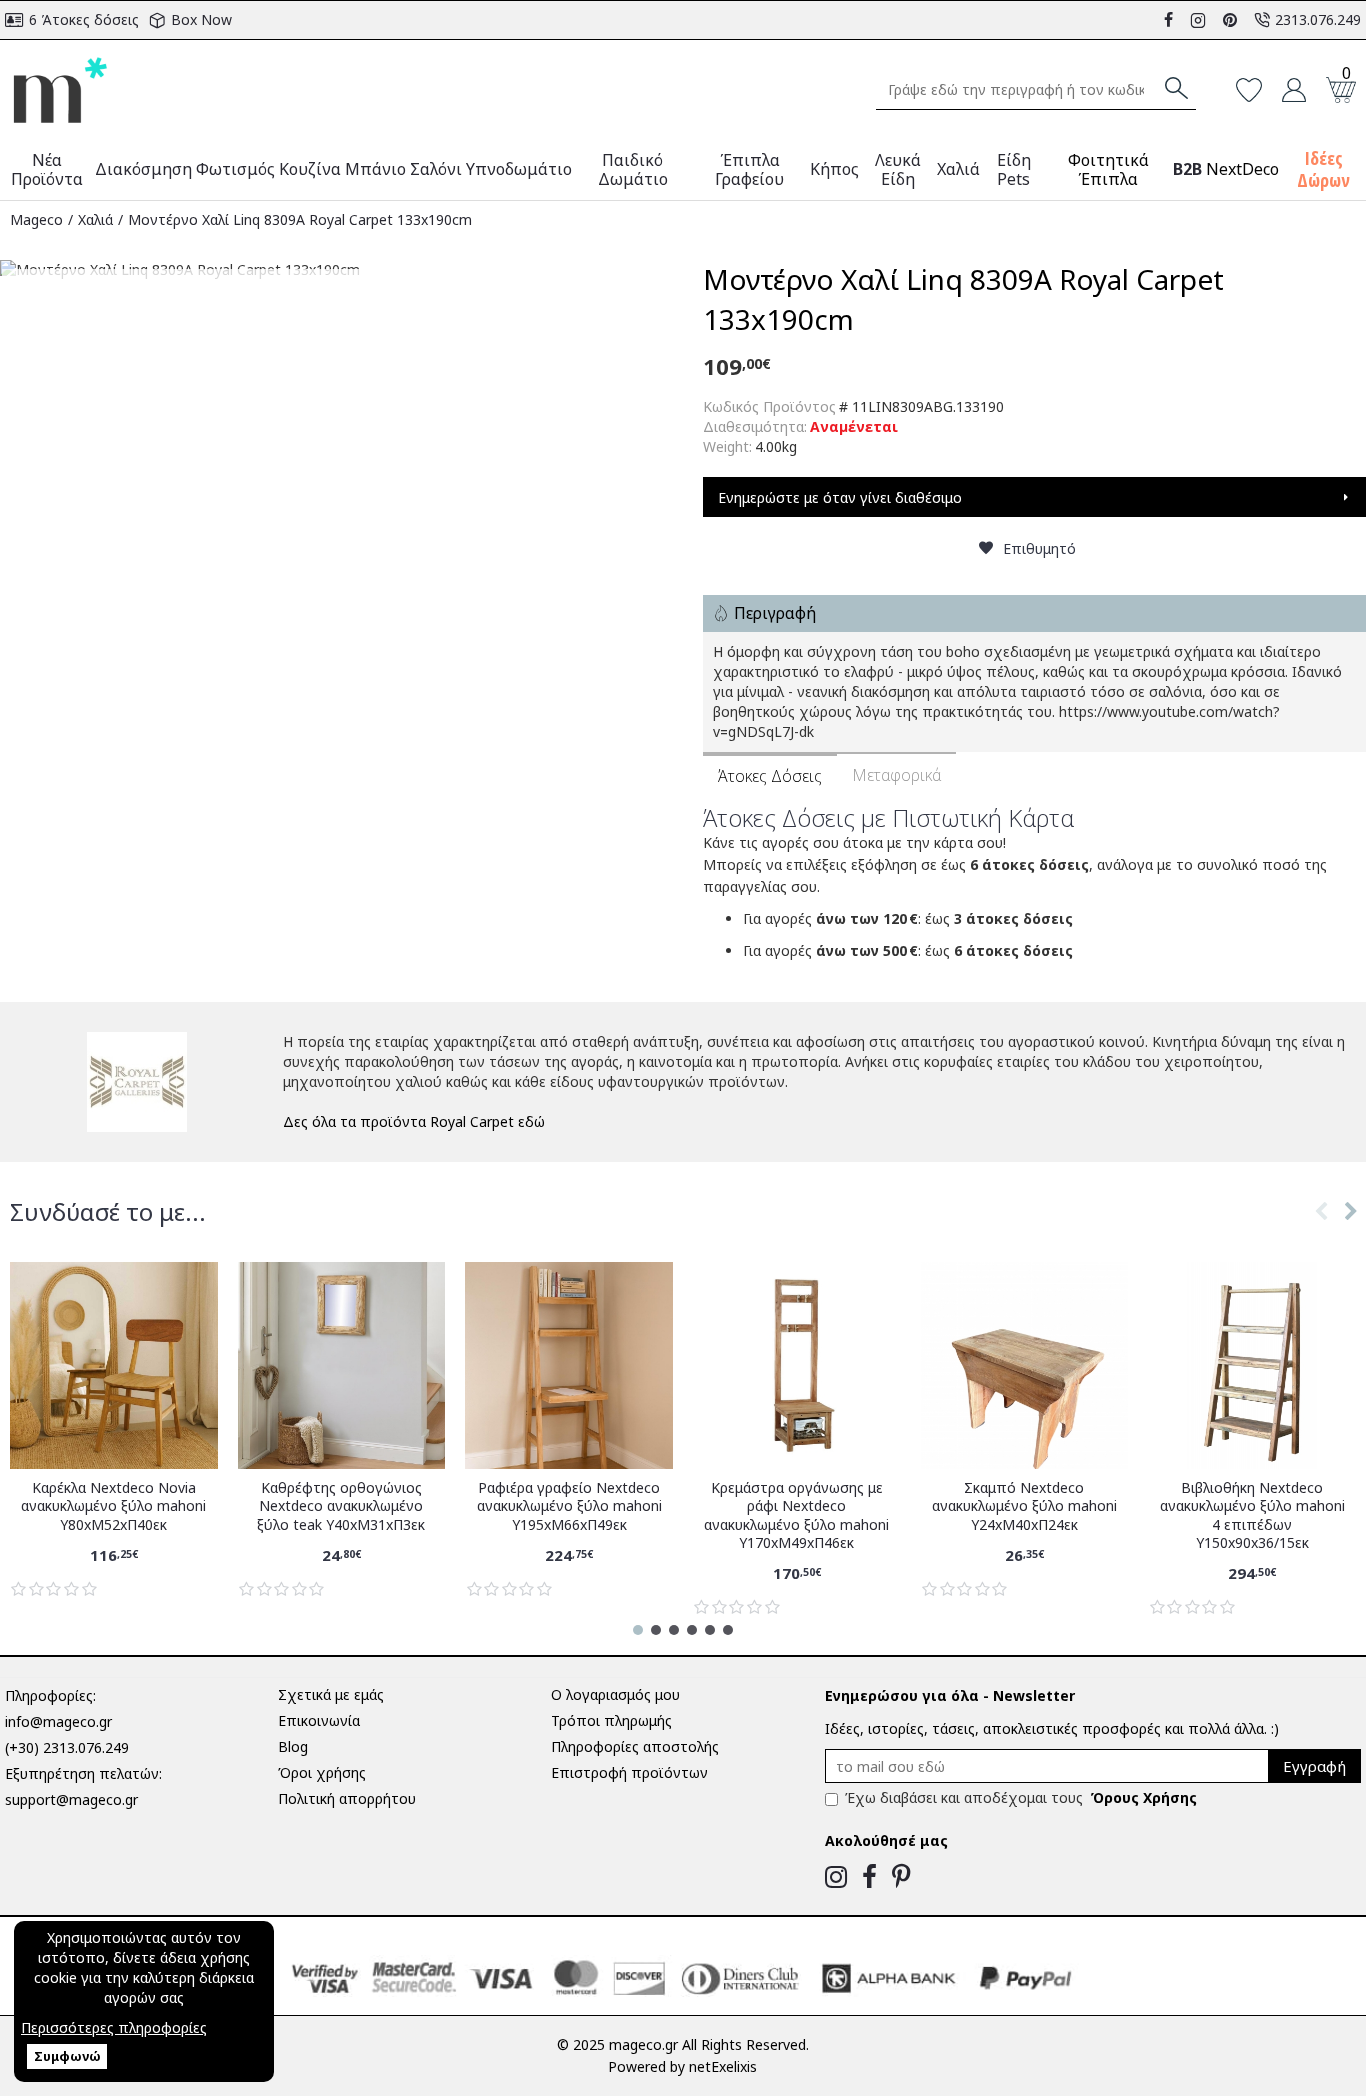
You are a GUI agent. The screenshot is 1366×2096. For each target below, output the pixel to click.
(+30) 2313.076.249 (67, 1747)
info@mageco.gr (58, 1721)
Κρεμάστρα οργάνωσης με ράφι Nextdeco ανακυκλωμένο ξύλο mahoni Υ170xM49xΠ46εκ (796, 1515)
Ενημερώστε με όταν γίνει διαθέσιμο (840, 497)
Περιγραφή (775, 613)
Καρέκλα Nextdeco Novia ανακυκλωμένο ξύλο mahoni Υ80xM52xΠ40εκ (113, 1506)
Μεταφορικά (896, 775)
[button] (1321, 1232)
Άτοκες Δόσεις (770, 776)
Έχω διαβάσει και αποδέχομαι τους (1021, 1797)
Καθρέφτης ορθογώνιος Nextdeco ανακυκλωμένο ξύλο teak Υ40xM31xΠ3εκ (341, 1506)
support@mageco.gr (71, 1799)
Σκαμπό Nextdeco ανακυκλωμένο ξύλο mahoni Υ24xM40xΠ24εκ (1024, 1506)
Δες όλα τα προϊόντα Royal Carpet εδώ (414, 1121)
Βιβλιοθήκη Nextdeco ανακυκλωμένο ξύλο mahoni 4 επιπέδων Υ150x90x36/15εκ (1252, 1515)
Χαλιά (95, 219)
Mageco (36, 219)
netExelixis (723, 2066)
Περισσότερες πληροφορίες (114, 2027)
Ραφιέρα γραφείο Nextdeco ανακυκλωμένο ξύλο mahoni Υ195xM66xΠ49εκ (569, 1506)
